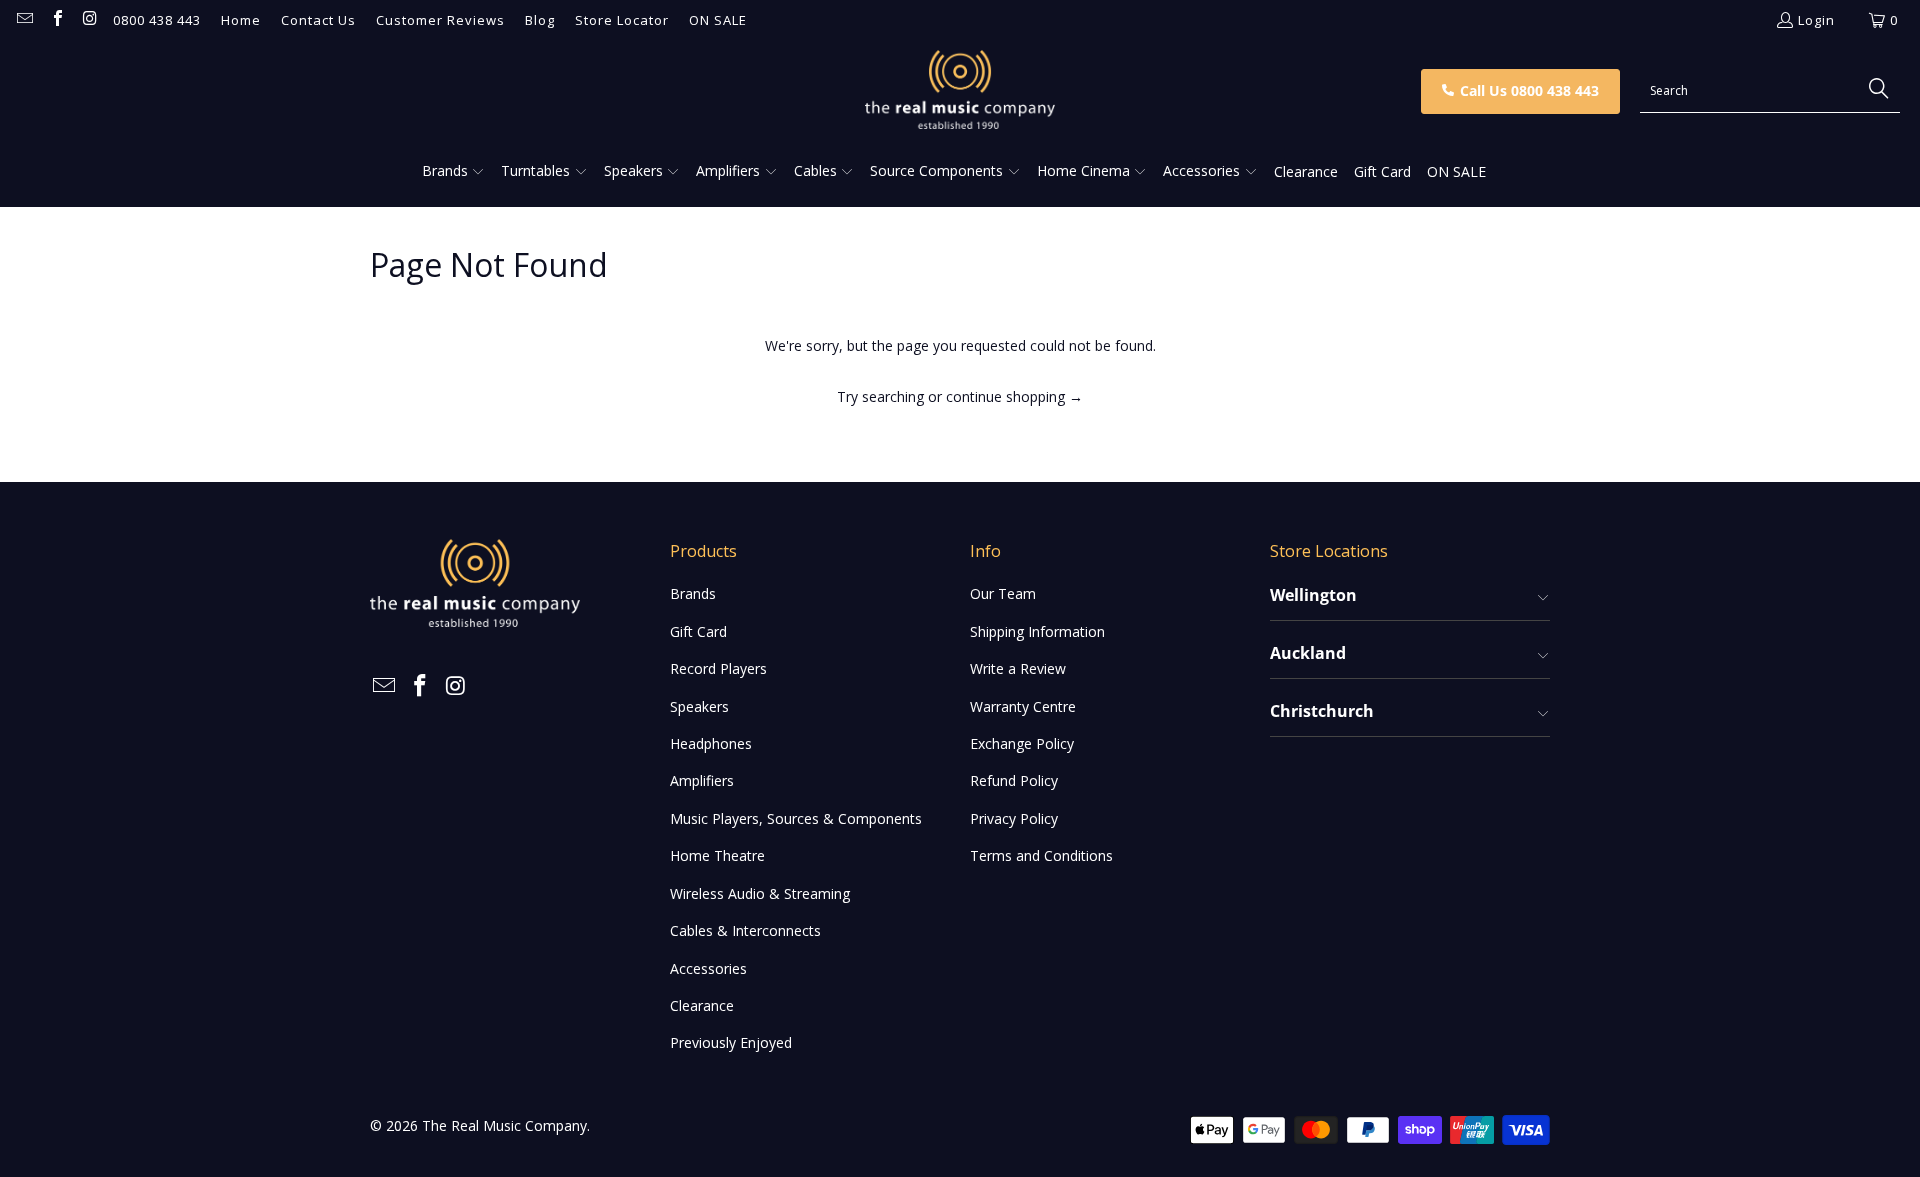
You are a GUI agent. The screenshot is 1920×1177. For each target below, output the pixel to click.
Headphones (711, 743)
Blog (540, 20)
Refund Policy (1014, 780)
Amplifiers (702, 780)
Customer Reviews (440, 20)
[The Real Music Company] (960, 91)
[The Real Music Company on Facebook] (56, 20)
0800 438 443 (157, 20)
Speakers (699, 706)
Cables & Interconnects (745, 930)
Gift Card (698, 631)
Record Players (718, 668)
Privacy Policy (1014, 818)
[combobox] (1770, 91)
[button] (454, 172)
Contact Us (318, 20)
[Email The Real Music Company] (24, 20)
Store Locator (622, 20)
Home (241, 20)
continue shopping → (1014, 396)
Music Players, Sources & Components (796, 818)
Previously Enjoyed (731, 1042)
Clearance (702, 1005)
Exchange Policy (1022, 743)
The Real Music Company (504, 1125)
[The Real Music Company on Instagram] (89, 20)
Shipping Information (1037, 631)
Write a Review (1018, 668)
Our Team (1003, 593)
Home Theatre (717, 855)
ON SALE (718, 20)
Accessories (708, 968)
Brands (693, 593)
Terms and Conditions (1041, 855)
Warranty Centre (1023, 706)
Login (1816, 20)
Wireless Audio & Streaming (760, 893)
